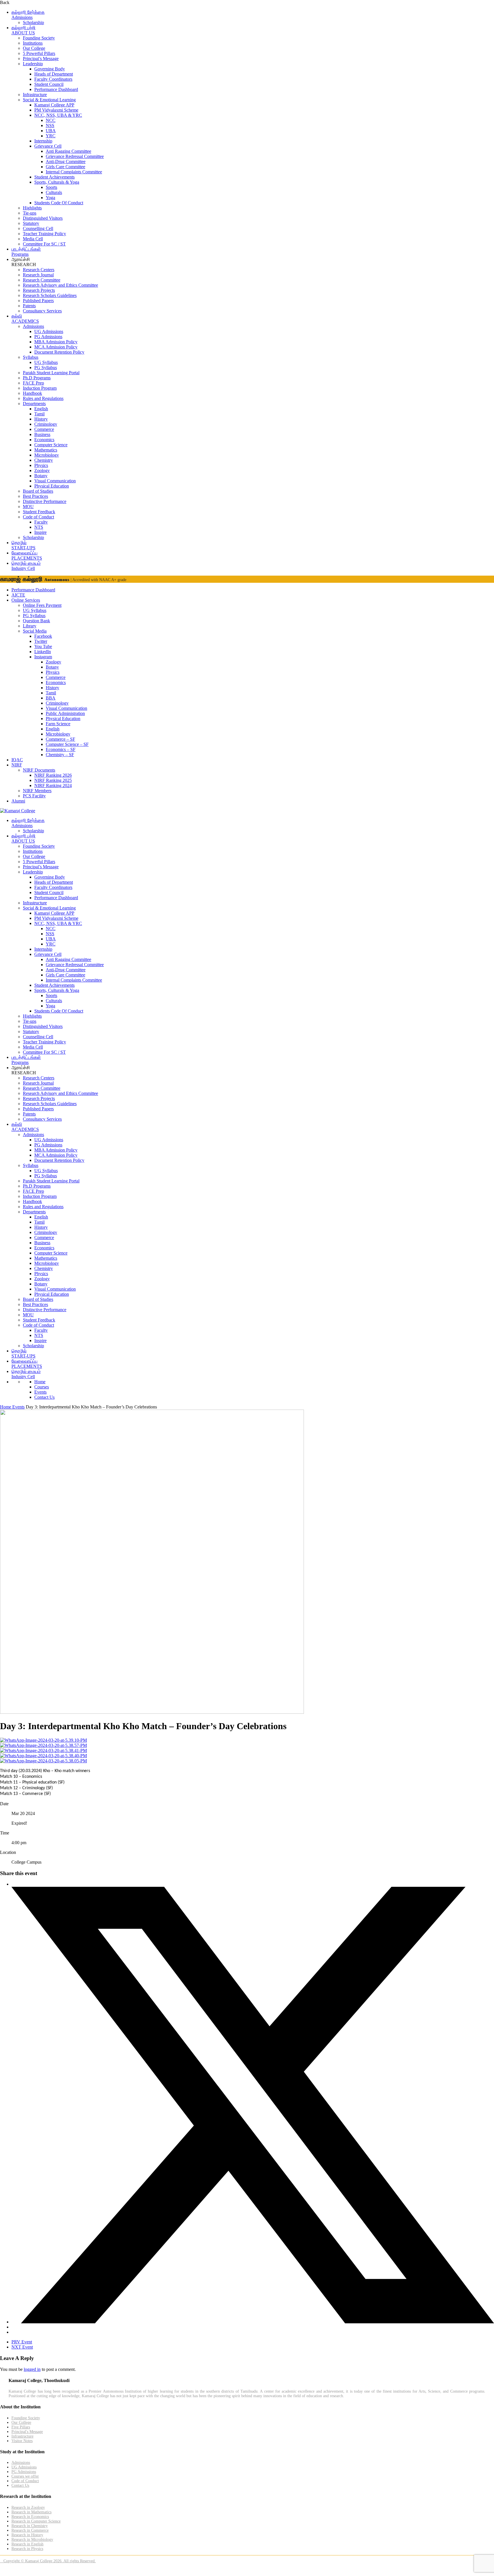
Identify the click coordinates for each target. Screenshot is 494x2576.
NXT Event (22, 2347)
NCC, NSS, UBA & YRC (58, 115)
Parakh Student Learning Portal (51, 373)
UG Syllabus (46, 362)
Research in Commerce (30, 2530)
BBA (51, 698)
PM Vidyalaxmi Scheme (56, 110)
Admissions (33, 326)
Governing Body (50, 69)
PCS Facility (34, 796)
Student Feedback (39, 512)
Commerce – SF (60, 739)
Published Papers (38, 301)
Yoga (50, 198)
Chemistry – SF (60, 755)
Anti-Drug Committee (66, 162)
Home (40, 1382)
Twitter (41, 641)
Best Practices (35, 496)
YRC (51, 136)
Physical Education (52, 486)
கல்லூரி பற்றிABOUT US (23, 30)
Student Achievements (54, 177)
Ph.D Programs (37, 378)
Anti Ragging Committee (68, 151)
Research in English (27, 2544)
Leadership (33, 64)
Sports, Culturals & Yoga (57, 182)
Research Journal (38, 275)
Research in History (27, 2535)
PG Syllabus (46, 367)
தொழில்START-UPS (23, 545)
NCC (51, 120)
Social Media (35, 631)
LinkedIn (43, 652)
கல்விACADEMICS (25, 319)
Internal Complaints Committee (74, 172)
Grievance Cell (48, 146)
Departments (34, 404)
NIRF (17, 765)
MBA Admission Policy (56, 342)
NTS (39, 527)
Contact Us (44, 1397)
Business (42, 434)
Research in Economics (30, 2517)
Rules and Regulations (43, 398)
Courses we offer (25, 2476)
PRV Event (22, 2342)
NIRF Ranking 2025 (53, 780)
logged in (32, 2369)
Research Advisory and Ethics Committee (60, 285)
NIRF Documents (39, 770)
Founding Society (39, 38)
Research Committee (42, 280)
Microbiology (47, 455)
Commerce (44, 429)
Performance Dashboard (56, 89)
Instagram (43, 657)
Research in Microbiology (32, 2540)
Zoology (42, 470)
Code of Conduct (38, 517)
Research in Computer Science (36, 2521)
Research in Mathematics (31, 2512)
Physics (41, 465)
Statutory (31, 223)
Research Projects (39, 290)
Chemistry (44, 460)
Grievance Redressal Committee (75, 156)
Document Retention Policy (59, 352)
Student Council (49, 84)
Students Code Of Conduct (59, 203)
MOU (28, 507)
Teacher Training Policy (44, 234)
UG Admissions (49, 331)
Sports (51, 187)
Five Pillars (21, 2427)
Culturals (54, 192)
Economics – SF (61, 749)
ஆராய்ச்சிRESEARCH (24, 262)
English (41, 409)
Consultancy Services (42, 311)
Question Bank (36, 621)
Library (30, 626)
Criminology (46, 424)
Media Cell (33, 239)
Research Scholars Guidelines (50, 295)
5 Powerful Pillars (39, 53)
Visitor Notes (22, 2441)
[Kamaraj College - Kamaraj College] (18, 811)
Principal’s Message (41, 59)
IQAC (17, 760)
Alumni (18, 801)
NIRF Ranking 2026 (53, 775)
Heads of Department (54, 74)
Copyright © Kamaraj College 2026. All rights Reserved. (48, 2561)
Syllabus (31, 357)
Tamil (39, 414)
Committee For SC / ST (44, 244)
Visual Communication (55, 481)
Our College (34, 48)
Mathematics (46, 450)
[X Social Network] (253, 2322)
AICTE (18, 595)
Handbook (32, 393)
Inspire (40, 532)
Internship (43, 141)
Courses (42, 1387)
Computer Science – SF (67, 744)
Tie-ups (30, 213)
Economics (44, 440)
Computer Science (51, 445)
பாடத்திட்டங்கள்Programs (26, 252)
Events (40, 1392)
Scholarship (33, 22)
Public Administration (65, 713)
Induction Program (40, 388)
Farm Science (58, 724)
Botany (41, 476)
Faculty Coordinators (53, 79)
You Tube (43, 646)
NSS (50, 125)
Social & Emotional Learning (49, 100)
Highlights (32, 208)
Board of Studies (38, 491)
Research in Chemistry (30, 2526)
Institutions (33, 43)
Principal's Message (27, 2432)
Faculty (41, 522)
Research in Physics (27, 2549)
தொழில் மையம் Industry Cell (26, 566)
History (41, 419)
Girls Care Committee (65, 167)
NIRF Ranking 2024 (53, 785)
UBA (51, 131)
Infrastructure (35, 95)
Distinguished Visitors (43, 218)
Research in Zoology (28, 2507)
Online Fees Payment (42, 605)
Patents (29, 306)
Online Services (26, 600)
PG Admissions (48, 337)
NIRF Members (37, 791)
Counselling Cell (38, 228)
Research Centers (39, 270)
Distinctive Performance (45, 501)
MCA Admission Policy (56, 347)
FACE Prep (33, 383)
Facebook (43, 636)
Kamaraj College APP (54, 105)
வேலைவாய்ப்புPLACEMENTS (27, 555)
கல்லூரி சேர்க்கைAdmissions (28, 15)
